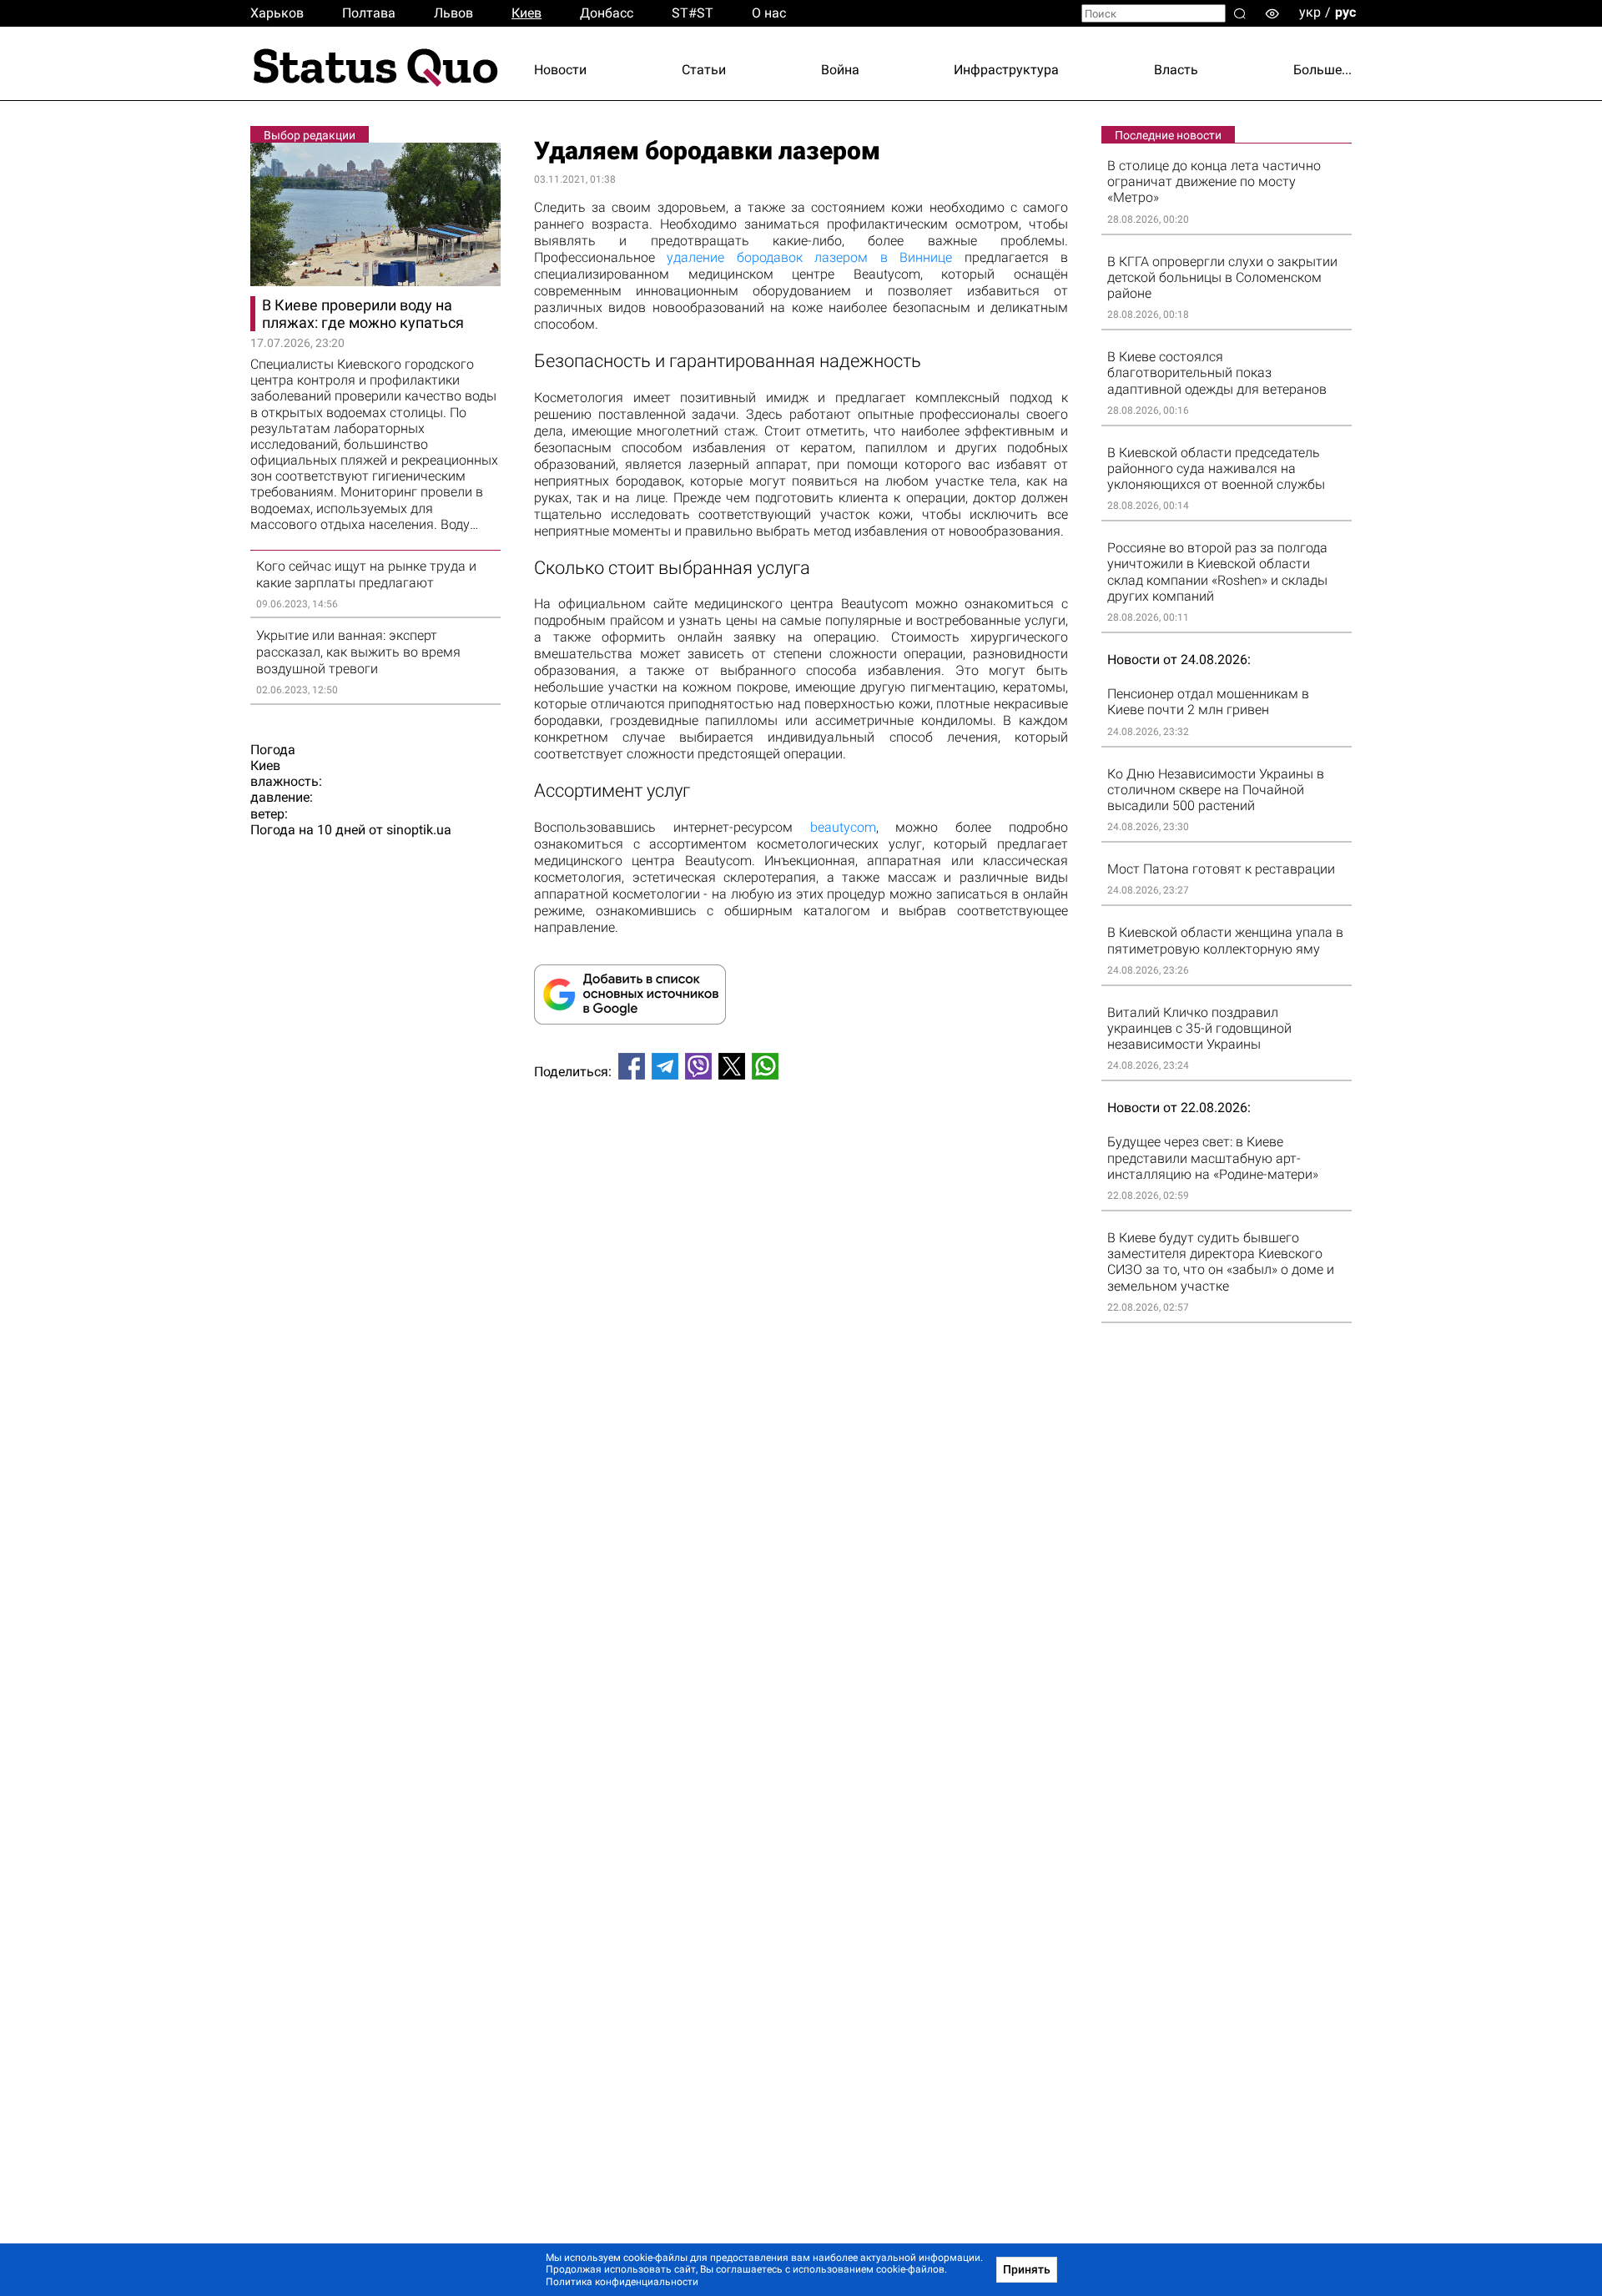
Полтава (369, 13)
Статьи (704, 70)
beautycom (843, 827)
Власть (1176, 70)
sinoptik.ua (419, 830)
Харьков (277, 13)
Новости (560, 70)
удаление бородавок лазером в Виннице (809, 257)
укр (1310, 12)
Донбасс (607, 13)
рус (1345, 12)
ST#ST (693, 13)
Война (840, 70)
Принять (1027, 2269)
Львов (453, 13)
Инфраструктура (1006, 70)
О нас (769, 13)
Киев (526, 13)
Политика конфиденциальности (622, 2282)
